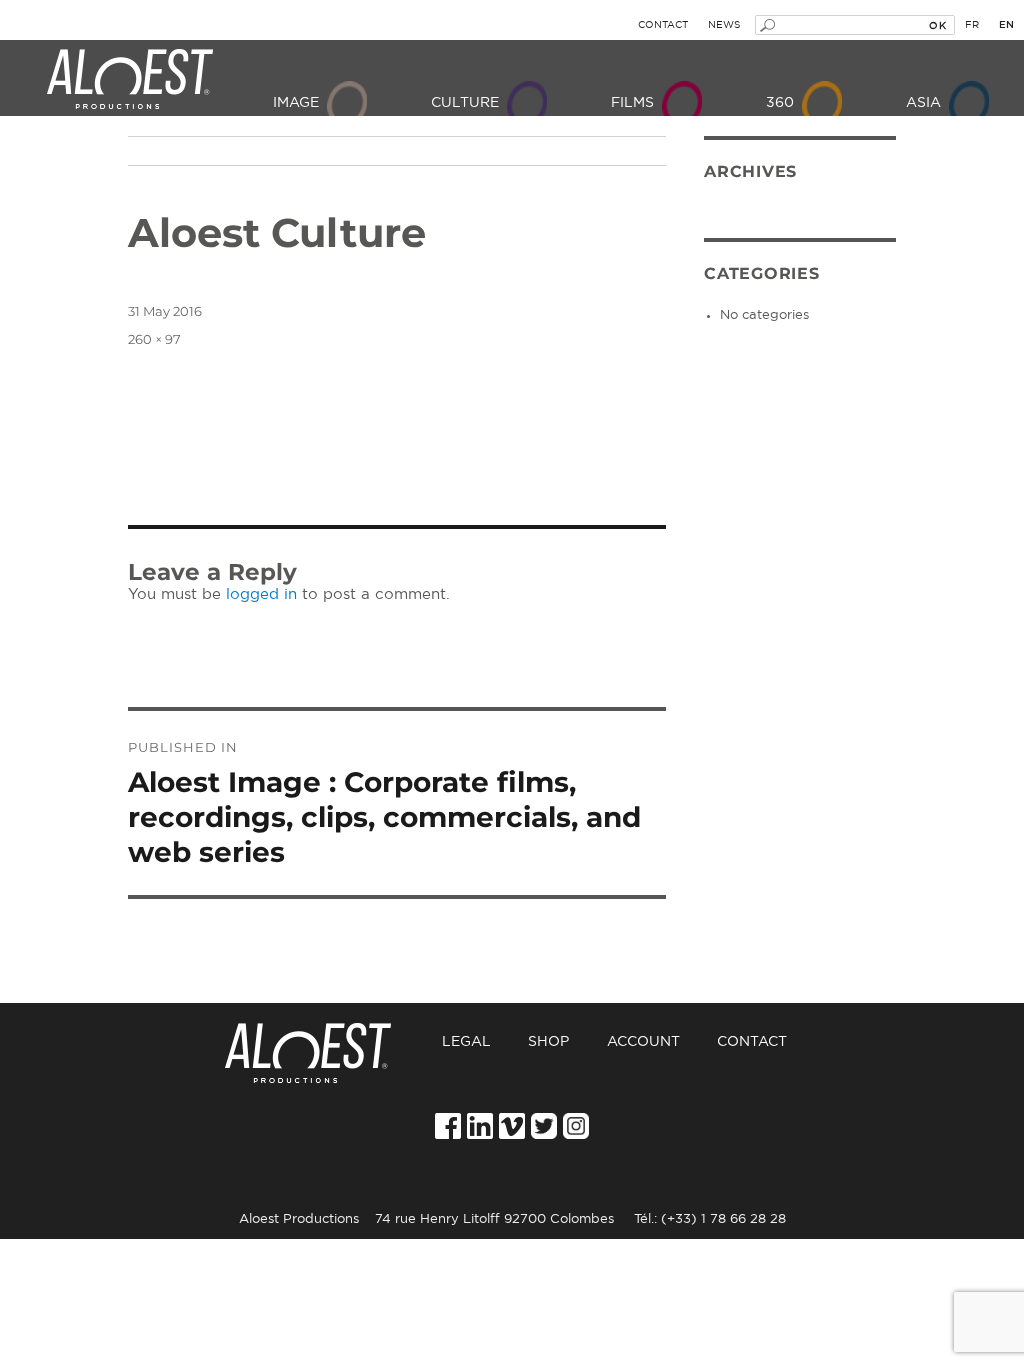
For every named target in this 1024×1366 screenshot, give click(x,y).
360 (780, 103)
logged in (261, 594)
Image (296, 103)
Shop (548, 1042)
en (1006, 25)
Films (632, 103)
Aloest (130, 80)
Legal (466, 1042)
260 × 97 (154, 339)
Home (321, 1042)
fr (972, 25)
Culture (465, 103)
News (724, 25)
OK (937, 25)
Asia (923, 103)
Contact (663, 25)
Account (643, 1042)
